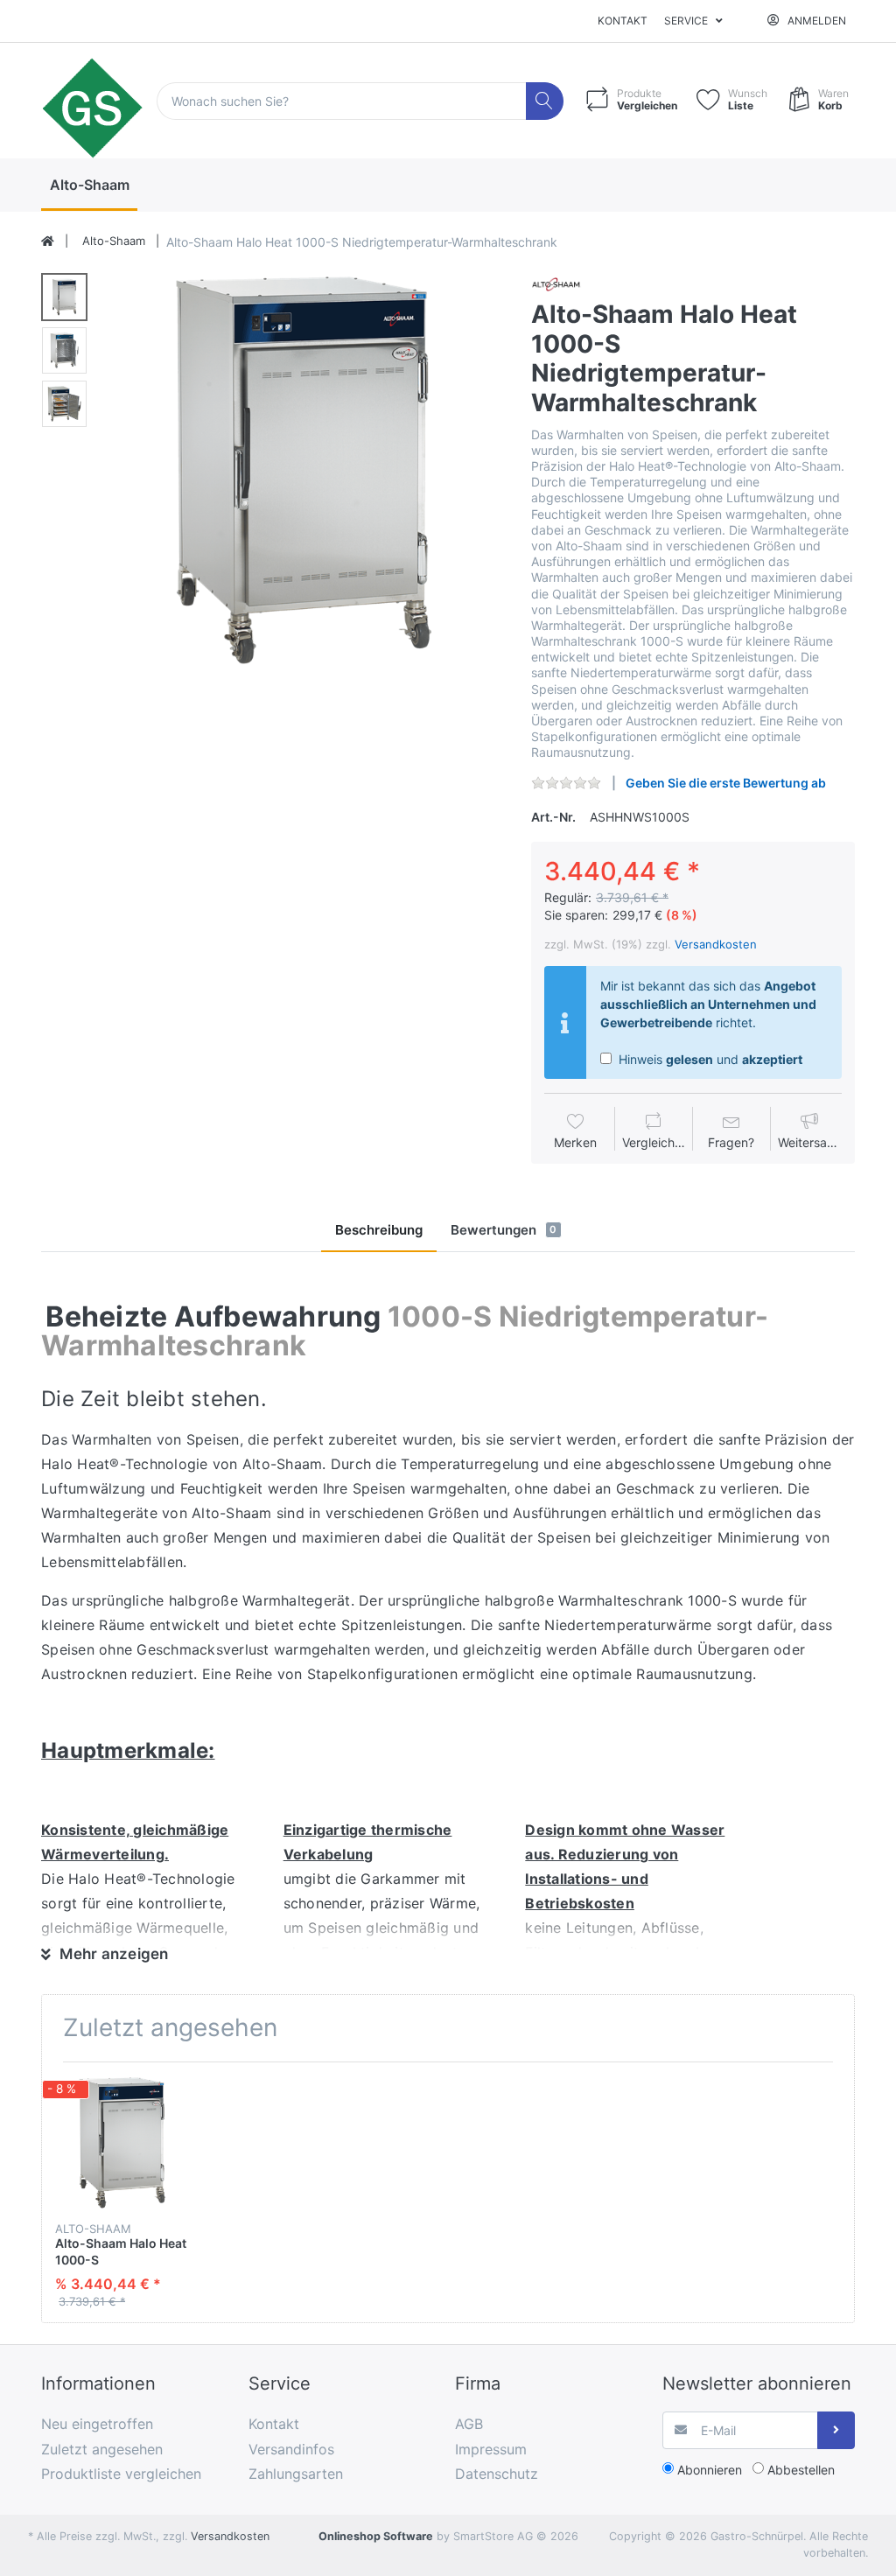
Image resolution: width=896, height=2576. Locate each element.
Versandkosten (716, 944)
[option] (304, 470)
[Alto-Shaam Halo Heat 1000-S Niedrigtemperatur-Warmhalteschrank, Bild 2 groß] (64, 350)
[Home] (48, 241)
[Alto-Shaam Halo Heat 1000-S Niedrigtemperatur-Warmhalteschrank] (304, 470)
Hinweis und (709, 1059)
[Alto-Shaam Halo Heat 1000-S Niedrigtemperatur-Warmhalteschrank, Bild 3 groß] (64, 404)
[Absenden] (836, 2430)
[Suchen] (545, 101)
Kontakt (623, 21)
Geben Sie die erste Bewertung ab (726, 783)
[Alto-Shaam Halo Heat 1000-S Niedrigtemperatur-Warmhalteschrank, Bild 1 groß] (64, 297)
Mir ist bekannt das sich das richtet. (708, 1004)
